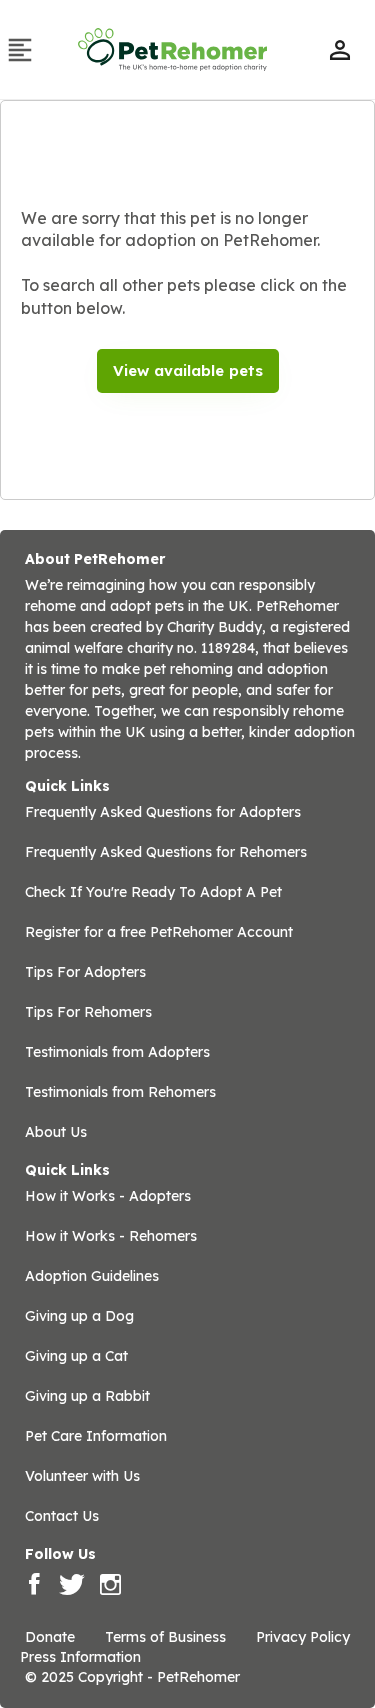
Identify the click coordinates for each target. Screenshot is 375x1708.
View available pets (188, 370)
